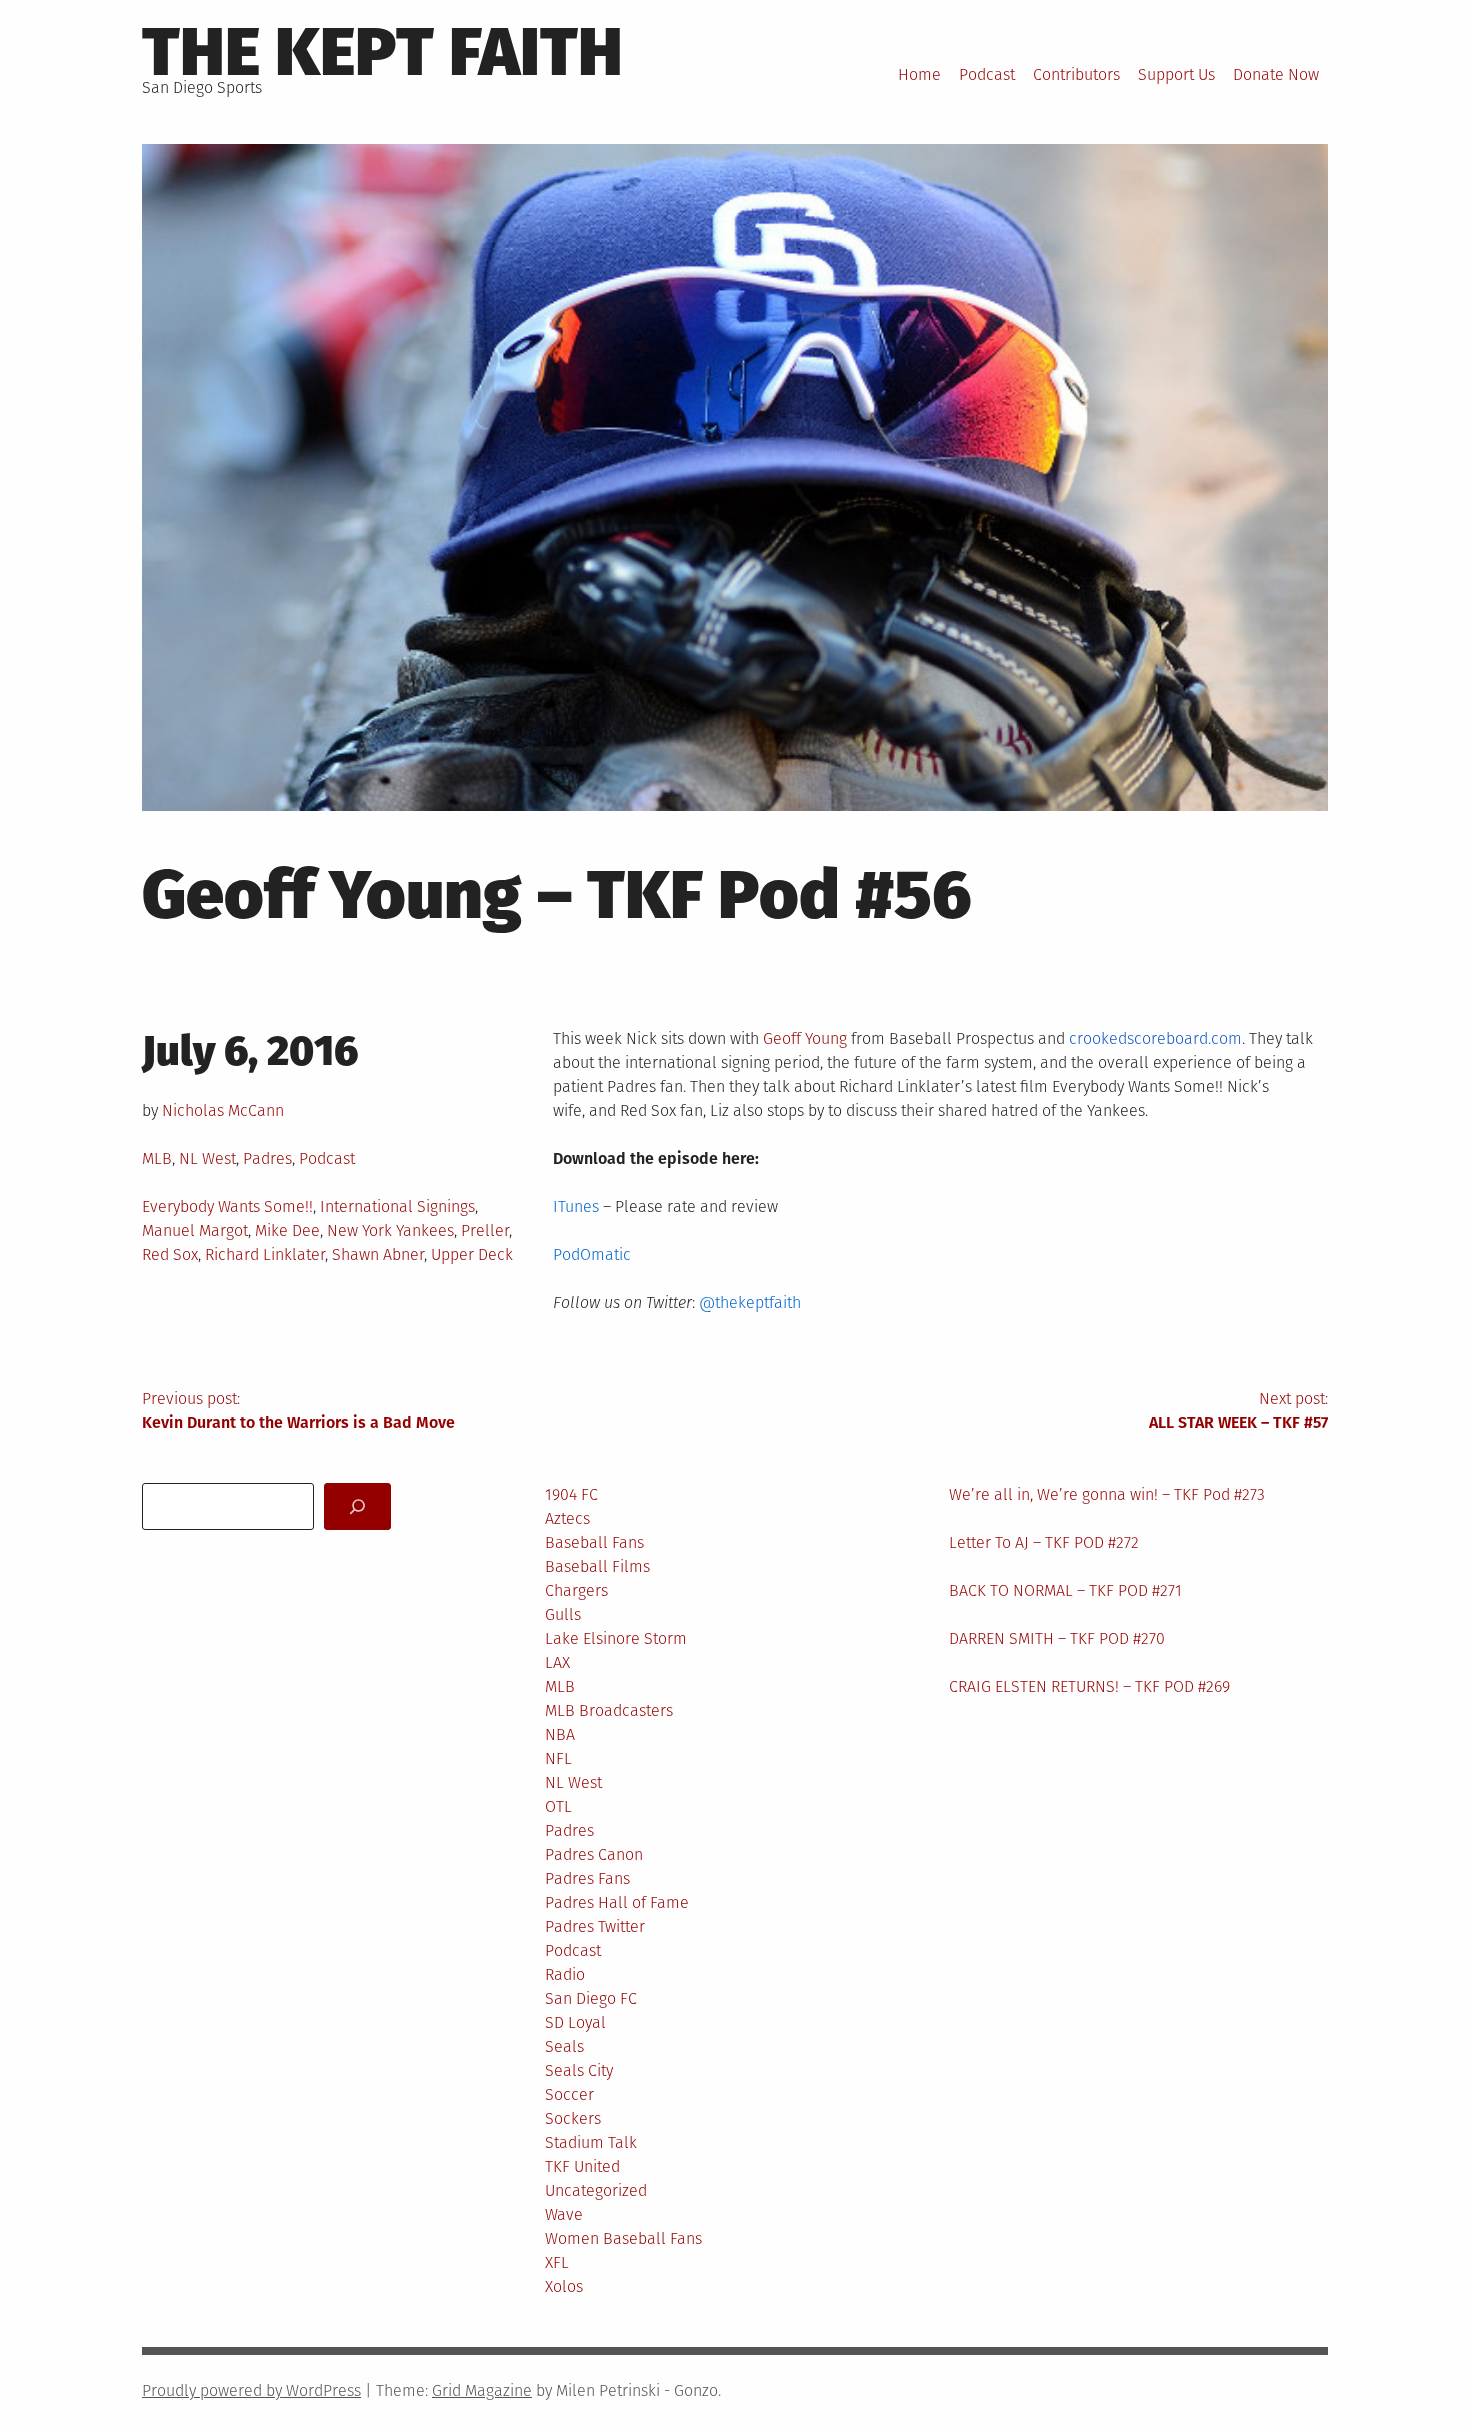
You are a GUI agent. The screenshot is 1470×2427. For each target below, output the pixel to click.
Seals (564, 2046)
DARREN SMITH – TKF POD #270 (1057, 1638)
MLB (157, 1158)
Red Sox (170, 1254)
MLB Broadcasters (609, 1710)
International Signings (397, 1206)
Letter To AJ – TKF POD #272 (1044, 1542)
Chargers (576, 1590)
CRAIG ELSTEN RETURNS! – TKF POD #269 (1089, 1686)
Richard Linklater (265, 1254)
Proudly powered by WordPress (251, 2390)
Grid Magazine (482, 2390)
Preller (485, 1230)
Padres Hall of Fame (617, 1902)
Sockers (573, 2118)
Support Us (1176, 74)
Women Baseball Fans (623, 2238)
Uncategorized (596, 2190)
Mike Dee (287, 1230)
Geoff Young (805, 1038)
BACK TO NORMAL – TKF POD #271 (1065, 1590)
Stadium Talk (591, 2142)
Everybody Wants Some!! (227, 1206)
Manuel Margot (195, 1230)
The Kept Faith (382, 52)
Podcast (987, 74)
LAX (557, 1662)
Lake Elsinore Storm (616, 1638)
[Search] (357, 1506)
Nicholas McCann (223, 1110)
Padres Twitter (595, 1926)
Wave (564, 2214)
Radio (565, 1974)
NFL (558, 1758)
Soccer (569, 2094)
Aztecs (567, 1518)
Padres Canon (594, 1854)
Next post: (1238, 1410)
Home (919, 74)
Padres (267, 1158)
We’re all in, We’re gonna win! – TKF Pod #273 (1107, 1494)
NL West (207, 1158)
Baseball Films (597, 1566)
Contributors (1076, 74)
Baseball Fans (594, 1542)
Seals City (579, 2070)
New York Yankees (390, 1230)
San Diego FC (591, 1998)
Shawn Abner (378, 1254)
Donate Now (1276, 74)
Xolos (564, 2286)
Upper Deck (472, 1254)
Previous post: (298, 1410)
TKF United (582, 2166)
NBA (560, 1734)
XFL (557, 2262)
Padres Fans (587, 1878)
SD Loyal (575, 2022)
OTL (558, 1806)
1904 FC (571, 1494)
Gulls (563, 1614)
